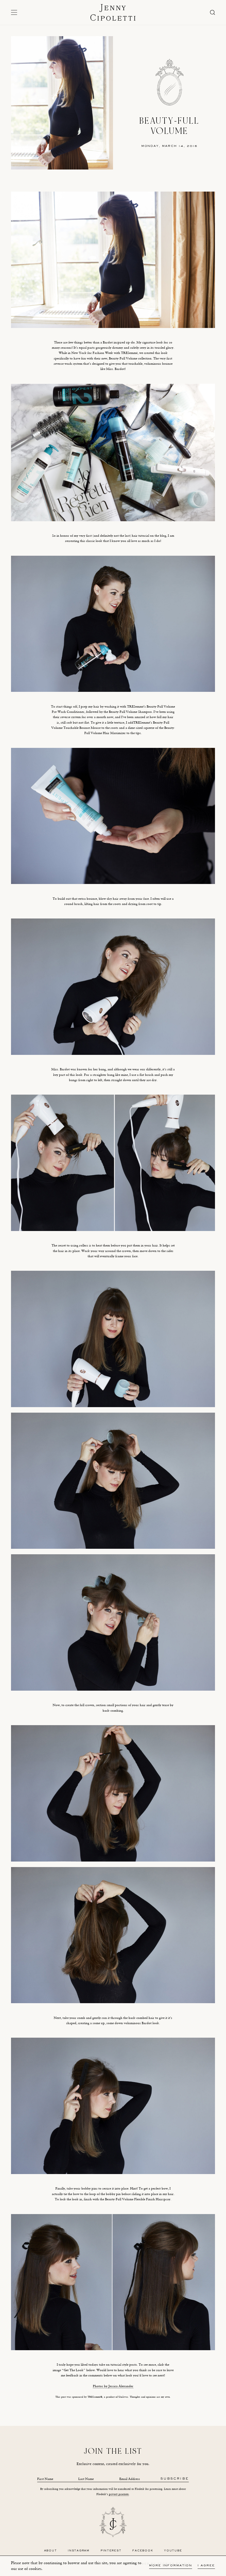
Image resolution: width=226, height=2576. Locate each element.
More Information (171, 2566)
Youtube (173, 2551)
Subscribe (175, 2479)
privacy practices (119, 2494)
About (51, 2551)
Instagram (79, 2551)
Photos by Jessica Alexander (113, 2386)
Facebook (143, 2551)
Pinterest (111, 2551)
